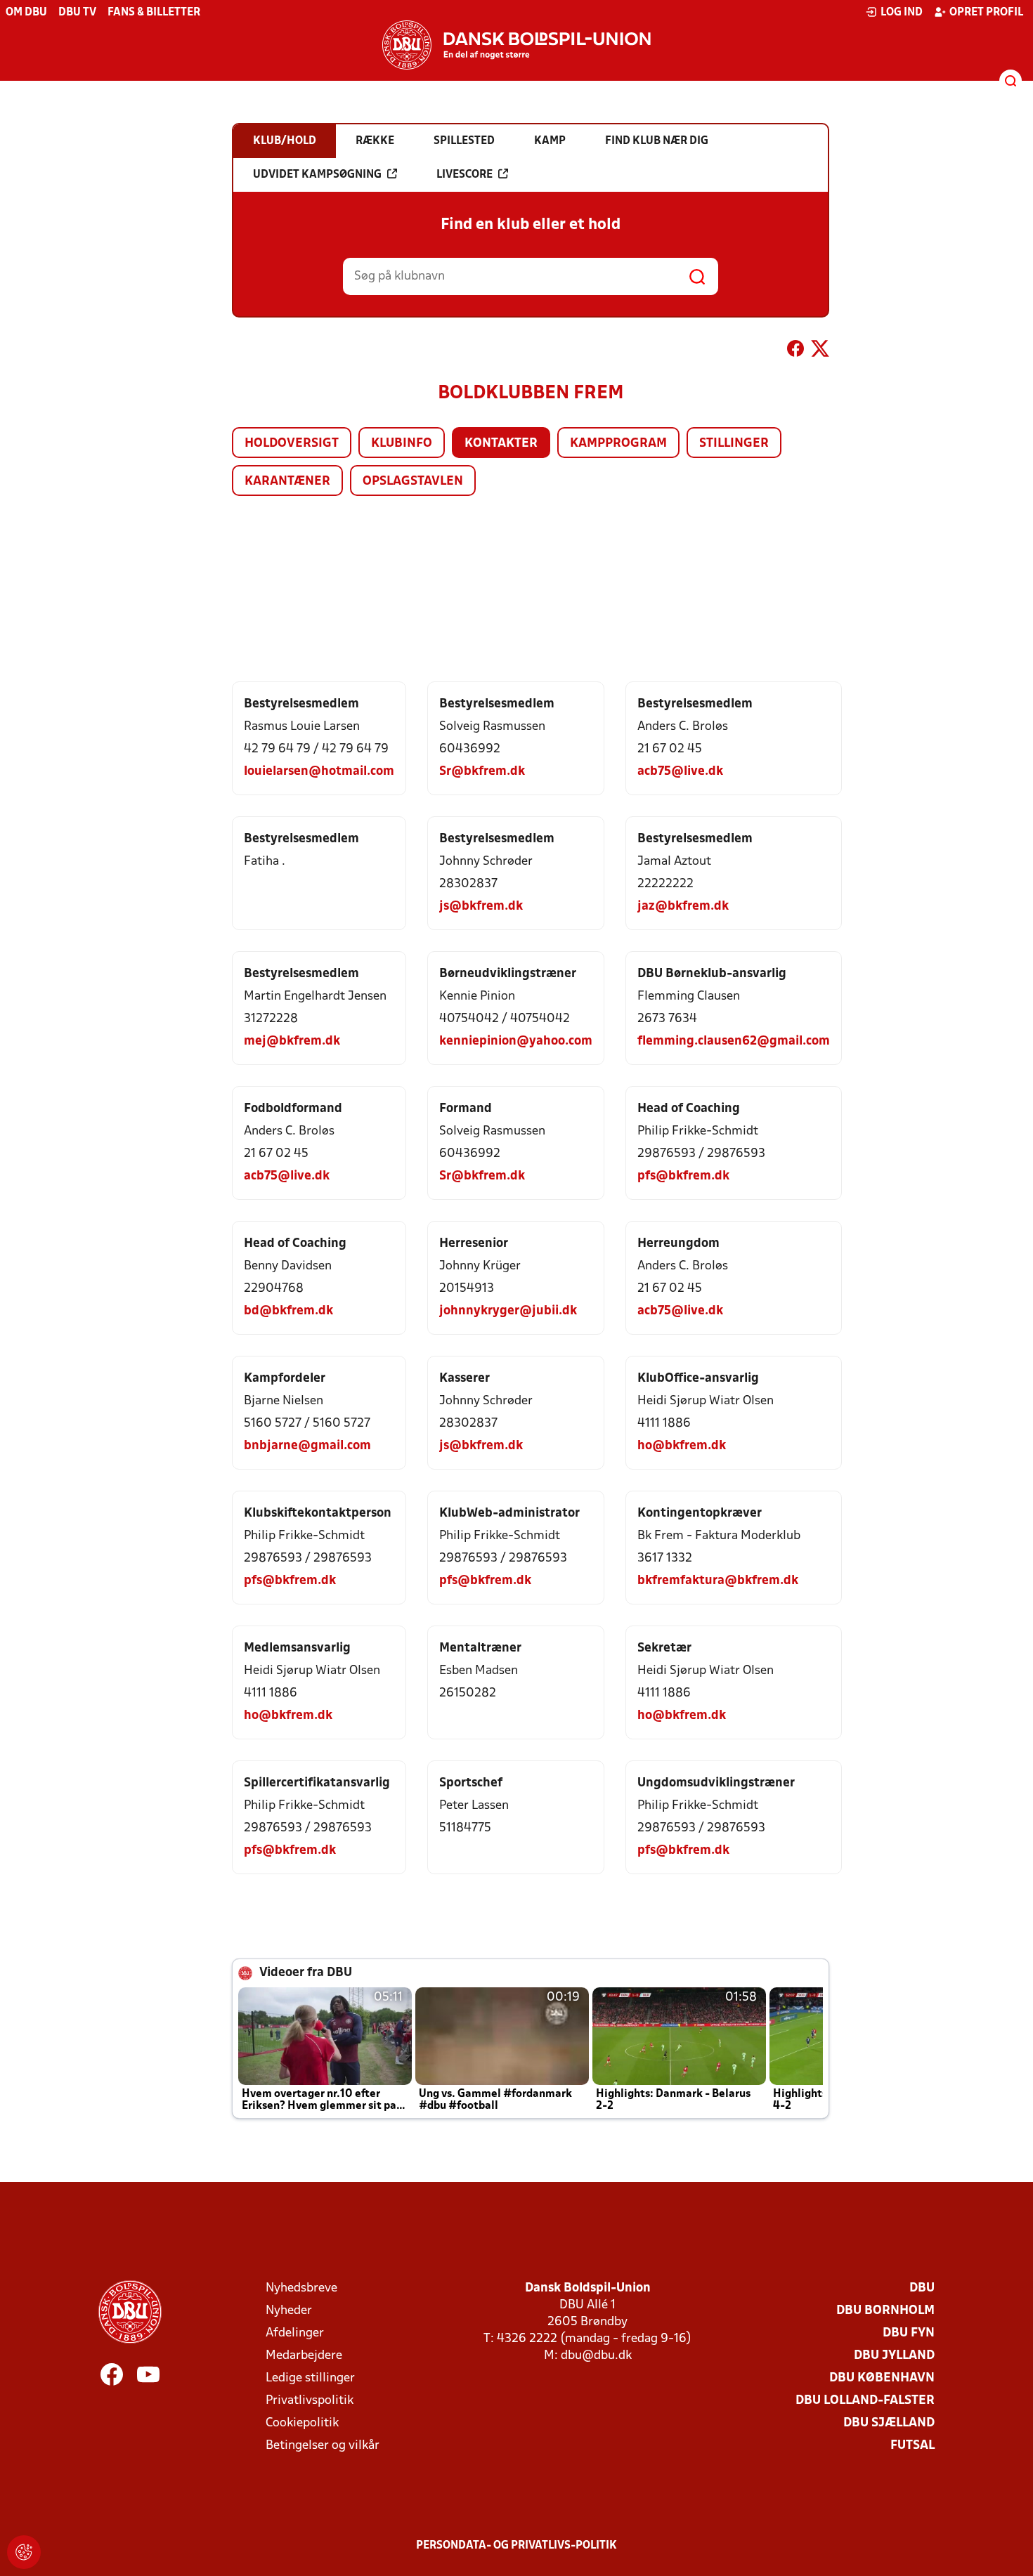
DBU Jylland (894, 2356)
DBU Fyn (909, 2333)
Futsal (912, 2446)
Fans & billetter (154, 13)
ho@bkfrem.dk (682, 1446)
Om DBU (26, 13)
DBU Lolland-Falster (865, 2401)
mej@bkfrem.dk (292, 1041)
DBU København (882, 2378)
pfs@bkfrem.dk (683, 1176)
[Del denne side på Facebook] (795, 351)
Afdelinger (295, 2333)
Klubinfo (402, 444)
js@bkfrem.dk (481, 907)
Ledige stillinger (310, 2378)
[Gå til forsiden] (516, 45)
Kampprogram (618, 444)
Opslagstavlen (413, 482)
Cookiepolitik (302, 2423)
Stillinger (734, 444)
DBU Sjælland (889, 2423)
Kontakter (501, 444)
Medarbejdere (304, 2356)
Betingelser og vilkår (323, 2446)
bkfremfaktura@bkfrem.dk (718, 1581)
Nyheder (289, 2311)
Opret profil (986, 13)
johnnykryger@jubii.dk (508, 1311)
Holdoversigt (292, 444)
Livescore (464, 175)
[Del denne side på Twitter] (820, 351)
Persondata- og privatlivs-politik (516, 2546)
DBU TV (77, 13)
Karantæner (287, 482)
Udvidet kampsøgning (317, 175)
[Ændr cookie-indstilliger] (24, 2552)
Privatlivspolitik (310, 2401)
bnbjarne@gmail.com (307, 1446)
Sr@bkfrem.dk (482, 772)
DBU (922, 2288)
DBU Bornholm (885, 2311)
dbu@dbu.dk (596, 2356)
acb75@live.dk (680, 772)
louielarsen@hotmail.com (319, 772)
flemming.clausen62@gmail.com (734, 1041)
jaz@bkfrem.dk (683, 907)
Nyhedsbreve (301, 2288)
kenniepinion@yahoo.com (516, 1041)
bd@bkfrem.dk (288, 1311)
